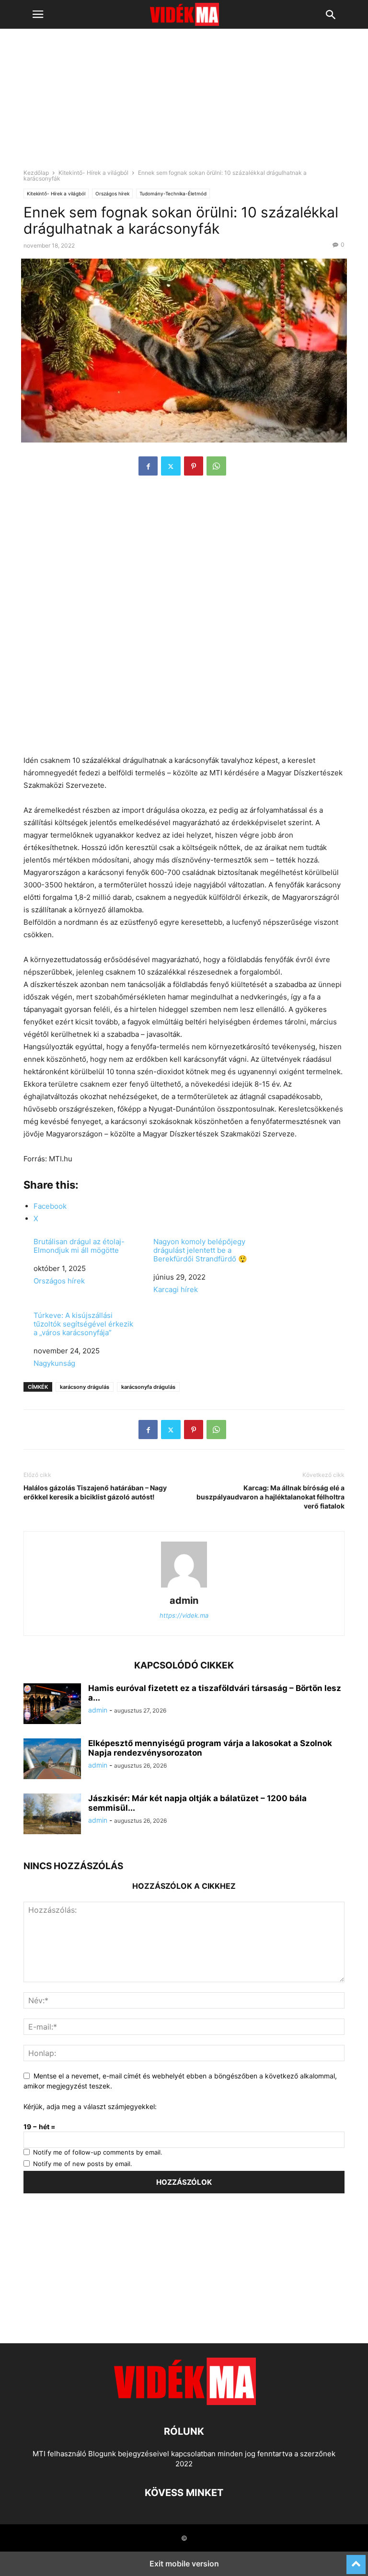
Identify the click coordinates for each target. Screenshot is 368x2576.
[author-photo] (184, 1587)
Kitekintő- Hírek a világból (93, 173)
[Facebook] (148, 466)
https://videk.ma (184, 1615)
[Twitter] (171, 466)
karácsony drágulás (85, 1387)
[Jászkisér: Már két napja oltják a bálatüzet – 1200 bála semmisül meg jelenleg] (52, 1815)
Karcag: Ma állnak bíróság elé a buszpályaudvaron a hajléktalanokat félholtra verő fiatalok (270, 1497)
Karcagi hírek (176, 1289)
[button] (38, 14)
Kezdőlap (36, 173)
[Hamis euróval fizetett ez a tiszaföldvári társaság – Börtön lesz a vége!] (52, 1705)
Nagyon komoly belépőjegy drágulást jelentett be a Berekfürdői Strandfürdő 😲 (200, 1250)
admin (184, 1600)
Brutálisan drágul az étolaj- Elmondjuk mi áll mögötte (79, 1246)
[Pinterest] (194, 466)
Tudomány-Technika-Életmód (173, 193)
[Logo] (184, 2402)
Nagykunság (54, 1363)
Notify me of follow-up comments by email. (98, 2152)
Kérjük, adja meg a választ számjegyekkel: (90, 2106)
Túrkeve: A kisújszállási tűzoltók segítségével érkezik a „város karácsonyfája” (83, 1324)
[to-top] (356, 2560)
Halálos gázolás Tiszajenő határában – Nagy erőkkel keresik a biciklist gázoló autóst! (95, 1492)
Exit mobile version (184, 2564)
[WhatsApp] (216, 466)
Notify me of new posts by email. (83, 2164)
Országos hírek (112, 193)
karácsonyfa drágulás (148, 1387)
